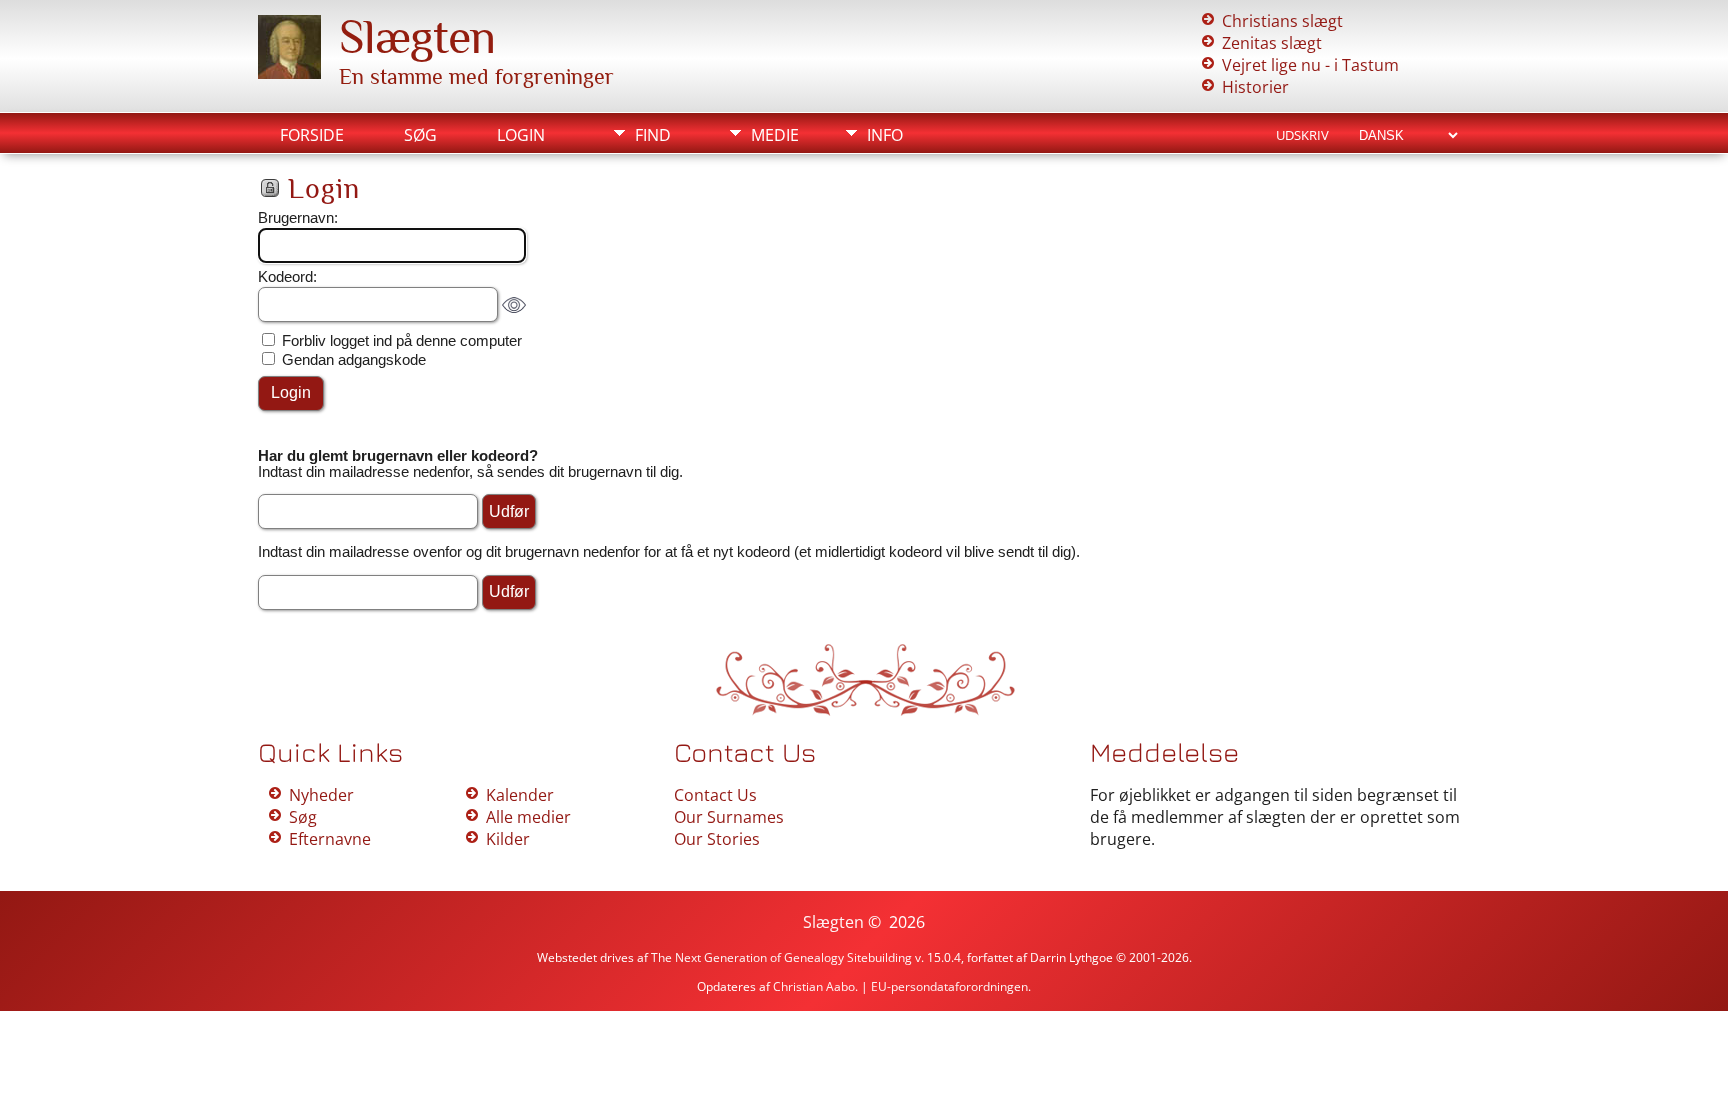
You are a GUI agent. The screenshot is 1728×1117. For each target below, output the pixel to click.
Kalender (520, 795)
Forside (312, 135)
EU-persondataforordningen (949, 986)
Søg (420, 135)
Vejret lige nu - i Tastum (1310, 65)
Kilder (508, 839)
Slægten (417, 37)
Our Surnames (729, 817)
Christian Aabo (814, 986)
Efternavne (330, 839)
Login (521, 135)
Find (653, 135)
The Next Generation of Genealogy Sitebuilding (781, 957)
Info (885, 135)
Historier (1255, 87)
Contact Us (715, 795)
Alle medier (528, 817)
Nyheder (321, 795)
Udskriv (1302, 135)
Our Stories (717, 839)
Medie (775, 135)
